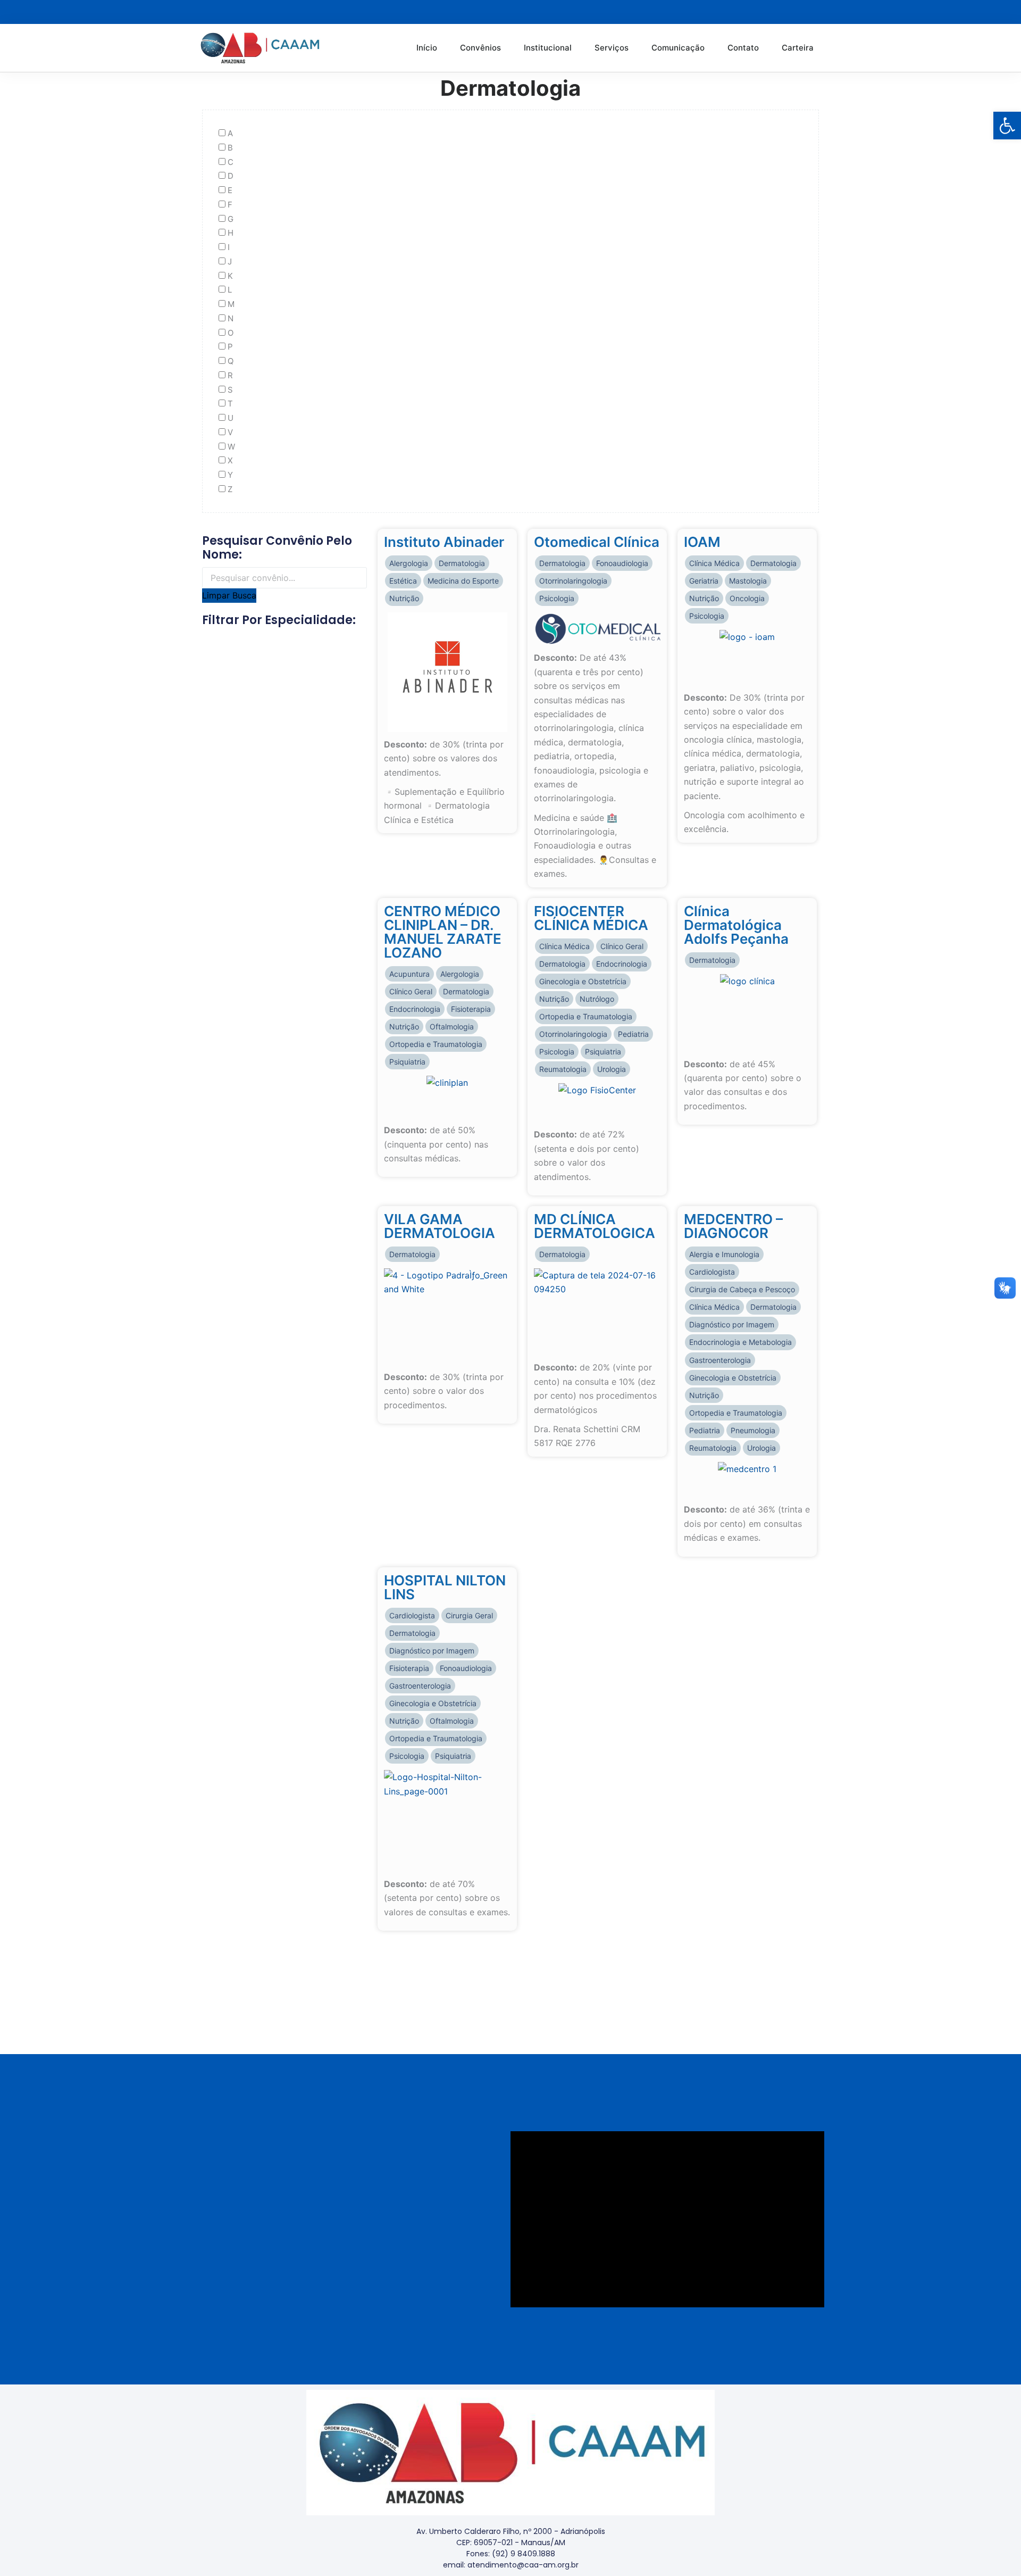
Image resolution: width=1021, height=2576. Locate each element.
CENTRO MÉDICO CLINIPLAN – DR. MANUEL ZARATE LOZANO (443, 932)
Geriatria (704, 581)
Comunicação (678, 48)
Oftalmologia (452, 1027)
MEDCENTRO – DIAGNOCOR (733, 1226)
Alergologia (409, 563)
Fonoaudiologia (622, 563)
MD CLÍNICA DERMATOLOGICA (595, 1226)
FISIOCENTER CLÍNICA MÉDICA (591, 918)
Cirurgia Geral (469, 1615)
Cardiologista (712, 1272)
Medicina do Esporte (463, 581)
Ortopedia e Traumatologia (436, 1044)
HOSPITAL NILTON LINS (445, 1587)
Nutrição (404, 598)
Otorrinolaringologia (573, 581)
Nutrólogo (597, 999)
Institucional (548, 48)
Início (427, 48)
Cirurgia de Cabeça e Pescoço (742, 1289)
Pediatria (633, 1034)
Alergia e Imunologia (724, 1254)
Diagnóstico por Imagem (732, 1324)
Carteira (798, 48)
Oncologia (747, 598)
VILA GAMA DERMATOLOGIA (440, 1226)
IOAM (702, 542)
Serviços (612, 48)
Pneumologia (753, 1430)
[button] (1007, 126)
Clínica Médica (714, 563)
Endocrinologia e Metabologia (740, 1342)
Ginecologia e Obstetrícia (583, 981)
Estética (403, 581)
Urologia (612, 1069)
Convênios (480, 48)
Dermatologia (462, 563)
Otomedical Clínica (597, 542)
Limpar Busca (229, 595)
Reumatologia (563, 1069)
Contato (743, 48)
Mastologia (748, 581)
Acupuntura (409, 974)
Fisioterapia (471, 1009)
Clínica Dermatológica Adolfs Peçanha (736, 925)
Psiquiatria (407, 1062)
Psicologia (557, 598)
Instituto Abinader (444, 542)
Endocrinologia (415, 1009)
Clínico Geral (411, 991)
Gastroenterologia (720, 1360)
